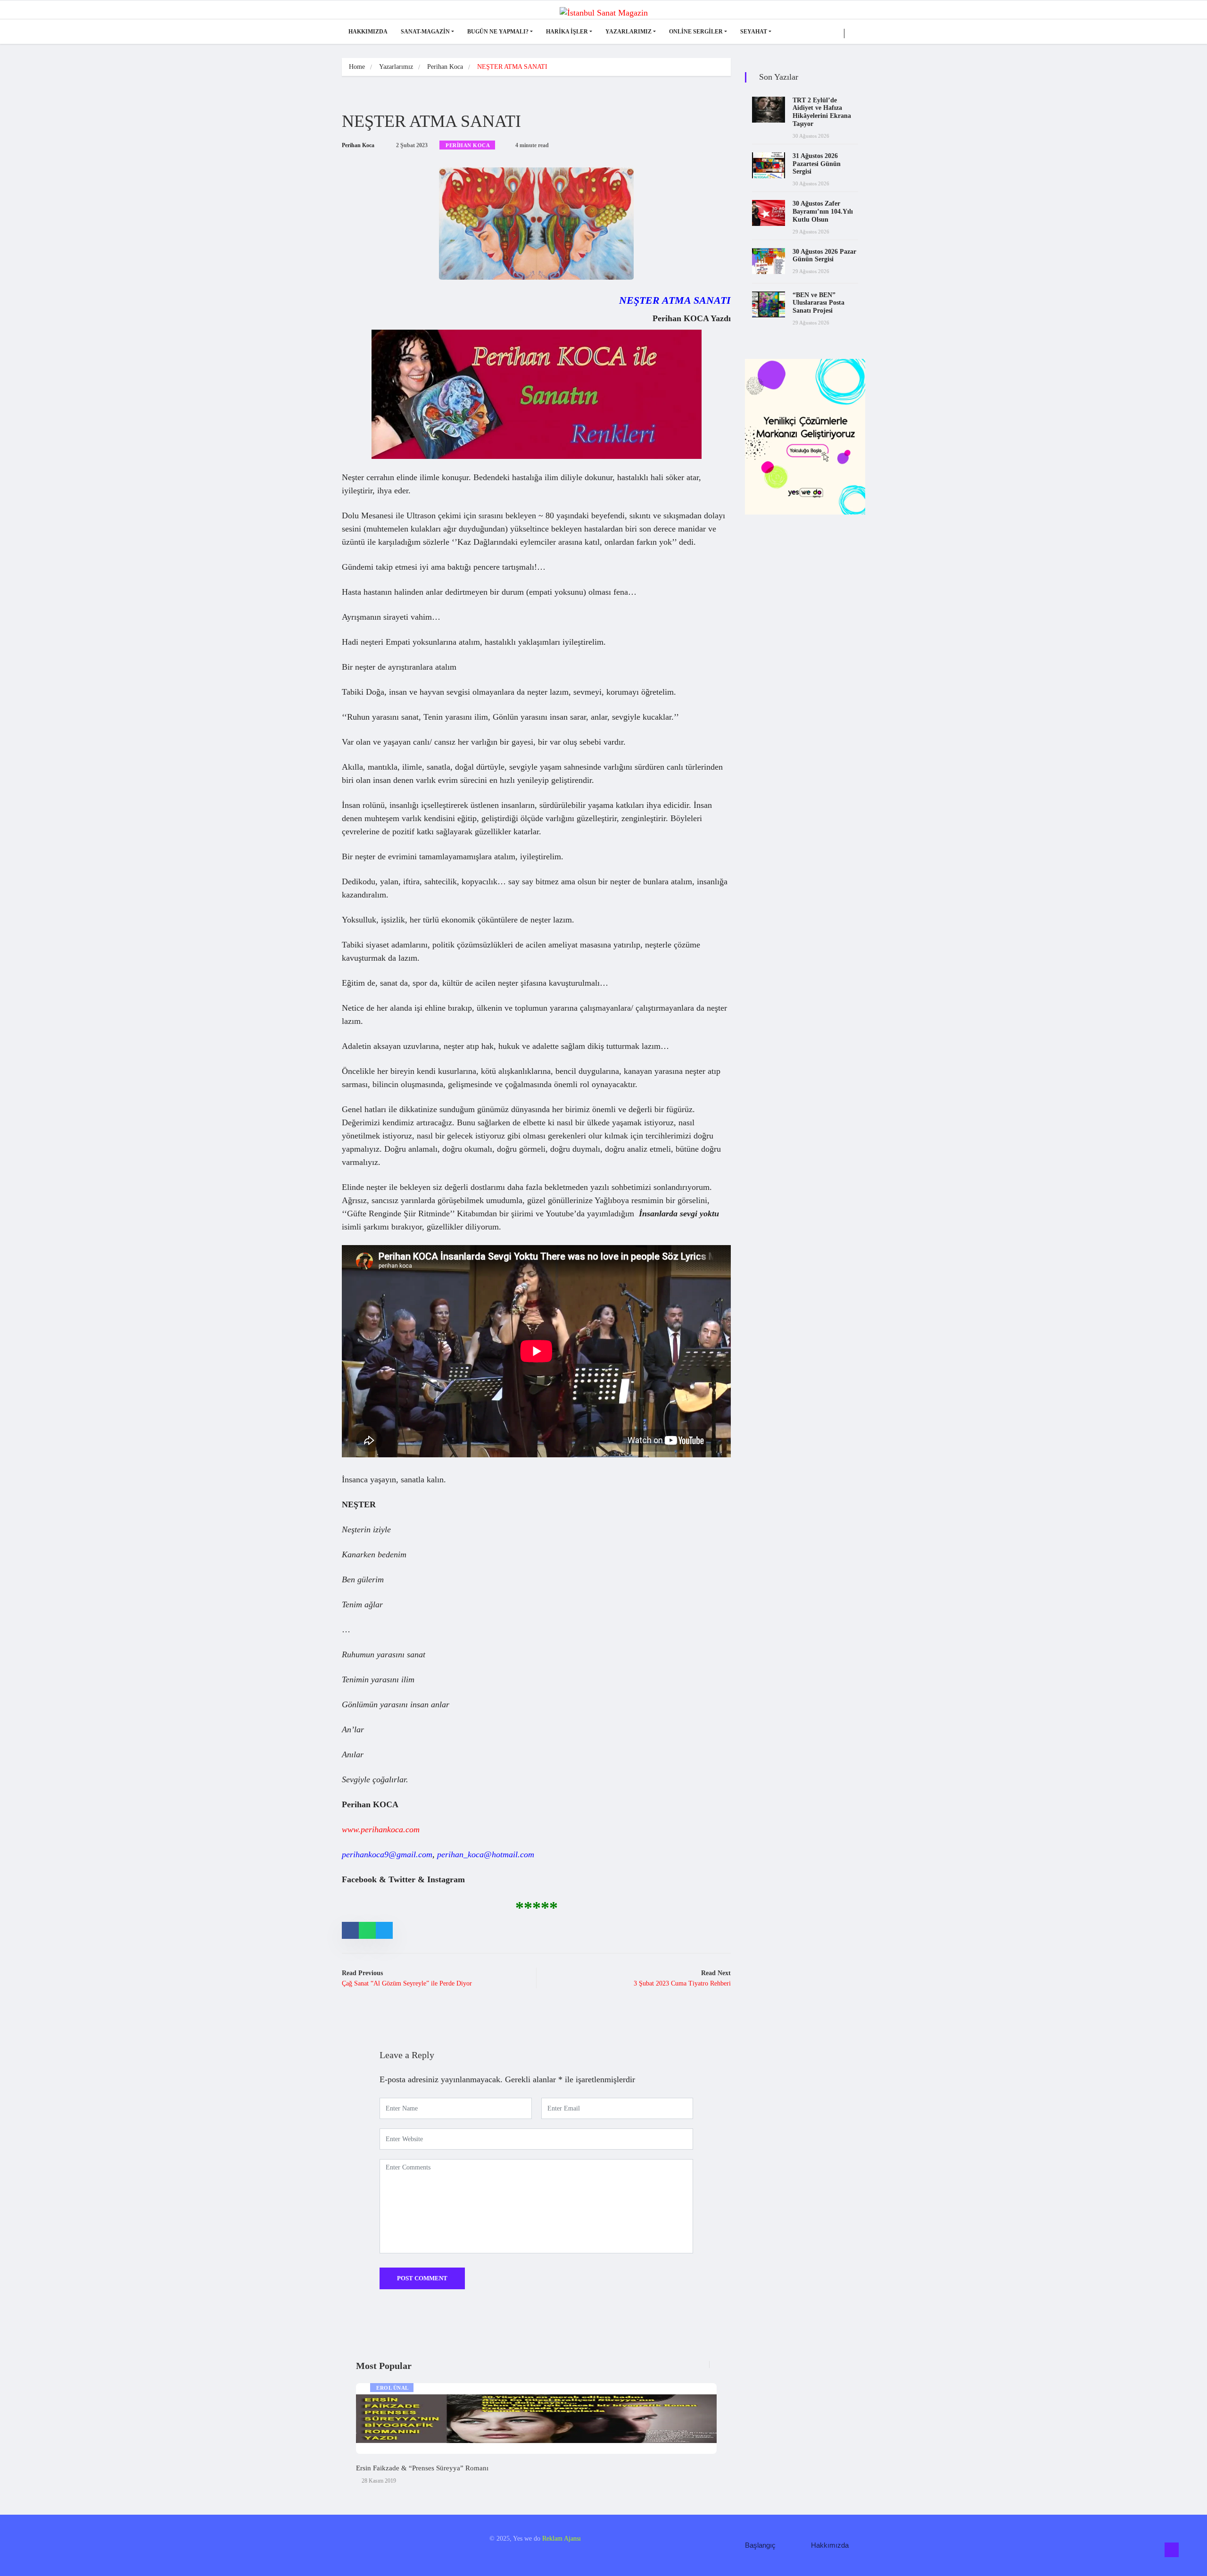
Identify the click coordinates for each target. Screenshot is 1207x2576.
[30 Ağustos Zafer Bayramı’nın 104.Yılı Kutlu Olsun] (769, 213)
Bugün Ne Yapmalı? (498, 32)
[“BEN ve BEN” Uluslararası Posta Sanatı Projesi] (769, 304)
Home (357, 67)
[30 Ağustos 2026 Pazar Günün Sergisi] (769, 261)
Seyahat (754, 32)
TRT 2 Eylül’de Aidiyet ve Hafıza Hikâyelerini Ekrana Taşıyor (822, 112)
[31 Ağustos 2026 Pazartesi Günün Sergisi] (769, 165)
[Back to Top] (1172, 2550)
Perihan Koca (445, 67)
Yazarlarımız (628, 32)
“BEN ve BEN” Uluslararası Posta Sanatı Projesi (818, 303)
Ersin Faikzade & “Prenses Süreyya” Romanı (422, 2468)
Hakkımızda (368, 32)
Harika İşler (567, 32)
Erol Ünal (393, 2388)
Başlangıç (760, 2545)
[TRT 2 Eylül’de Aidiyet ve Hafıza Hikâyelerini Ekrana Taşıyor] (769, 110)
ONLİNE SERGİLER (696, 32)
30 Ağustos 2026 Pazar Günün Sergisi (824, 256)
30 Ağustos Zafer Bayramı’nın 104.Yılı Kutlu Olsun (823, 212)
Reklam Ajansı (562, 2539)
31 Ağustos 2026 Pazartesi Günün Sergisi (817, 164)
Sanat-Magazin (425, 32)
